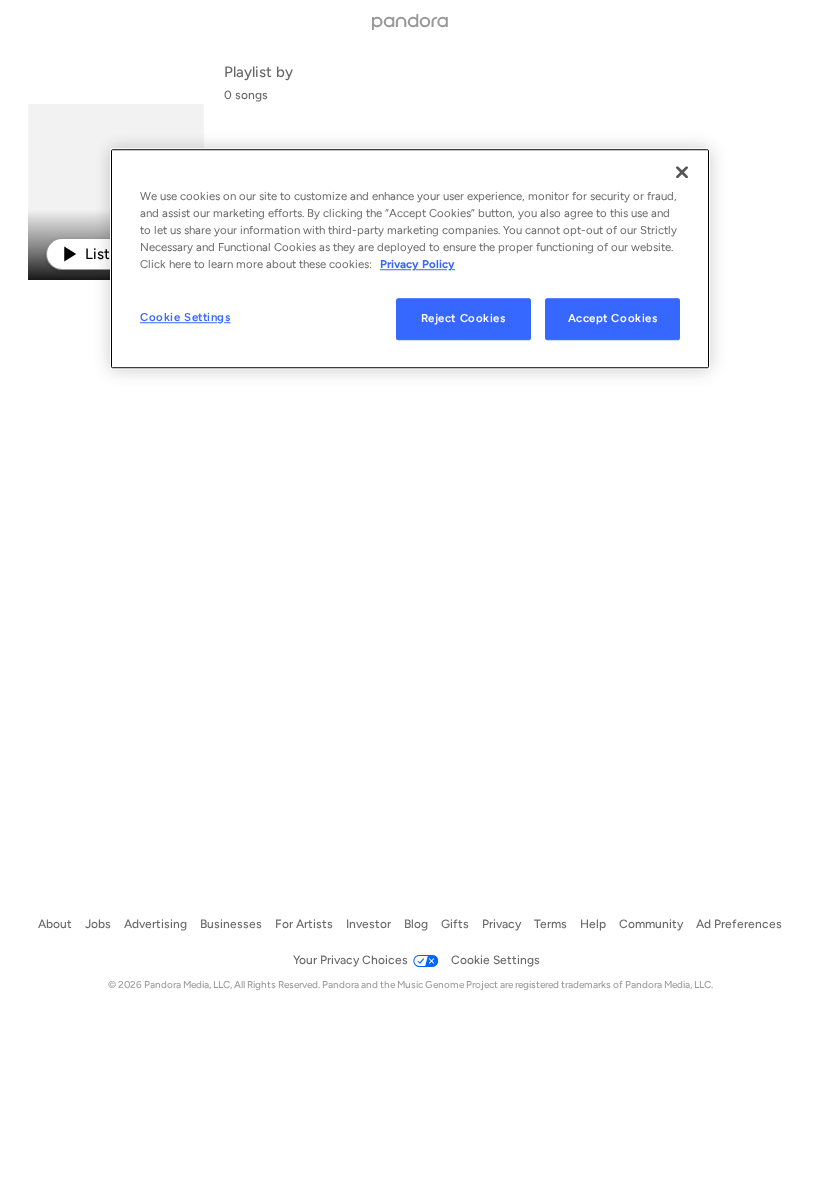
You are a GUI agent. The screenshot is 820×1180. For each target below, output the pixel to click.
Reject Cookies (463, 319)
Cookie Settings (185, 318)
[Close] (682, 172)
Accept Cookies (613, 319)
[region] (410, 258)
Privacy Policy (417, 264)
